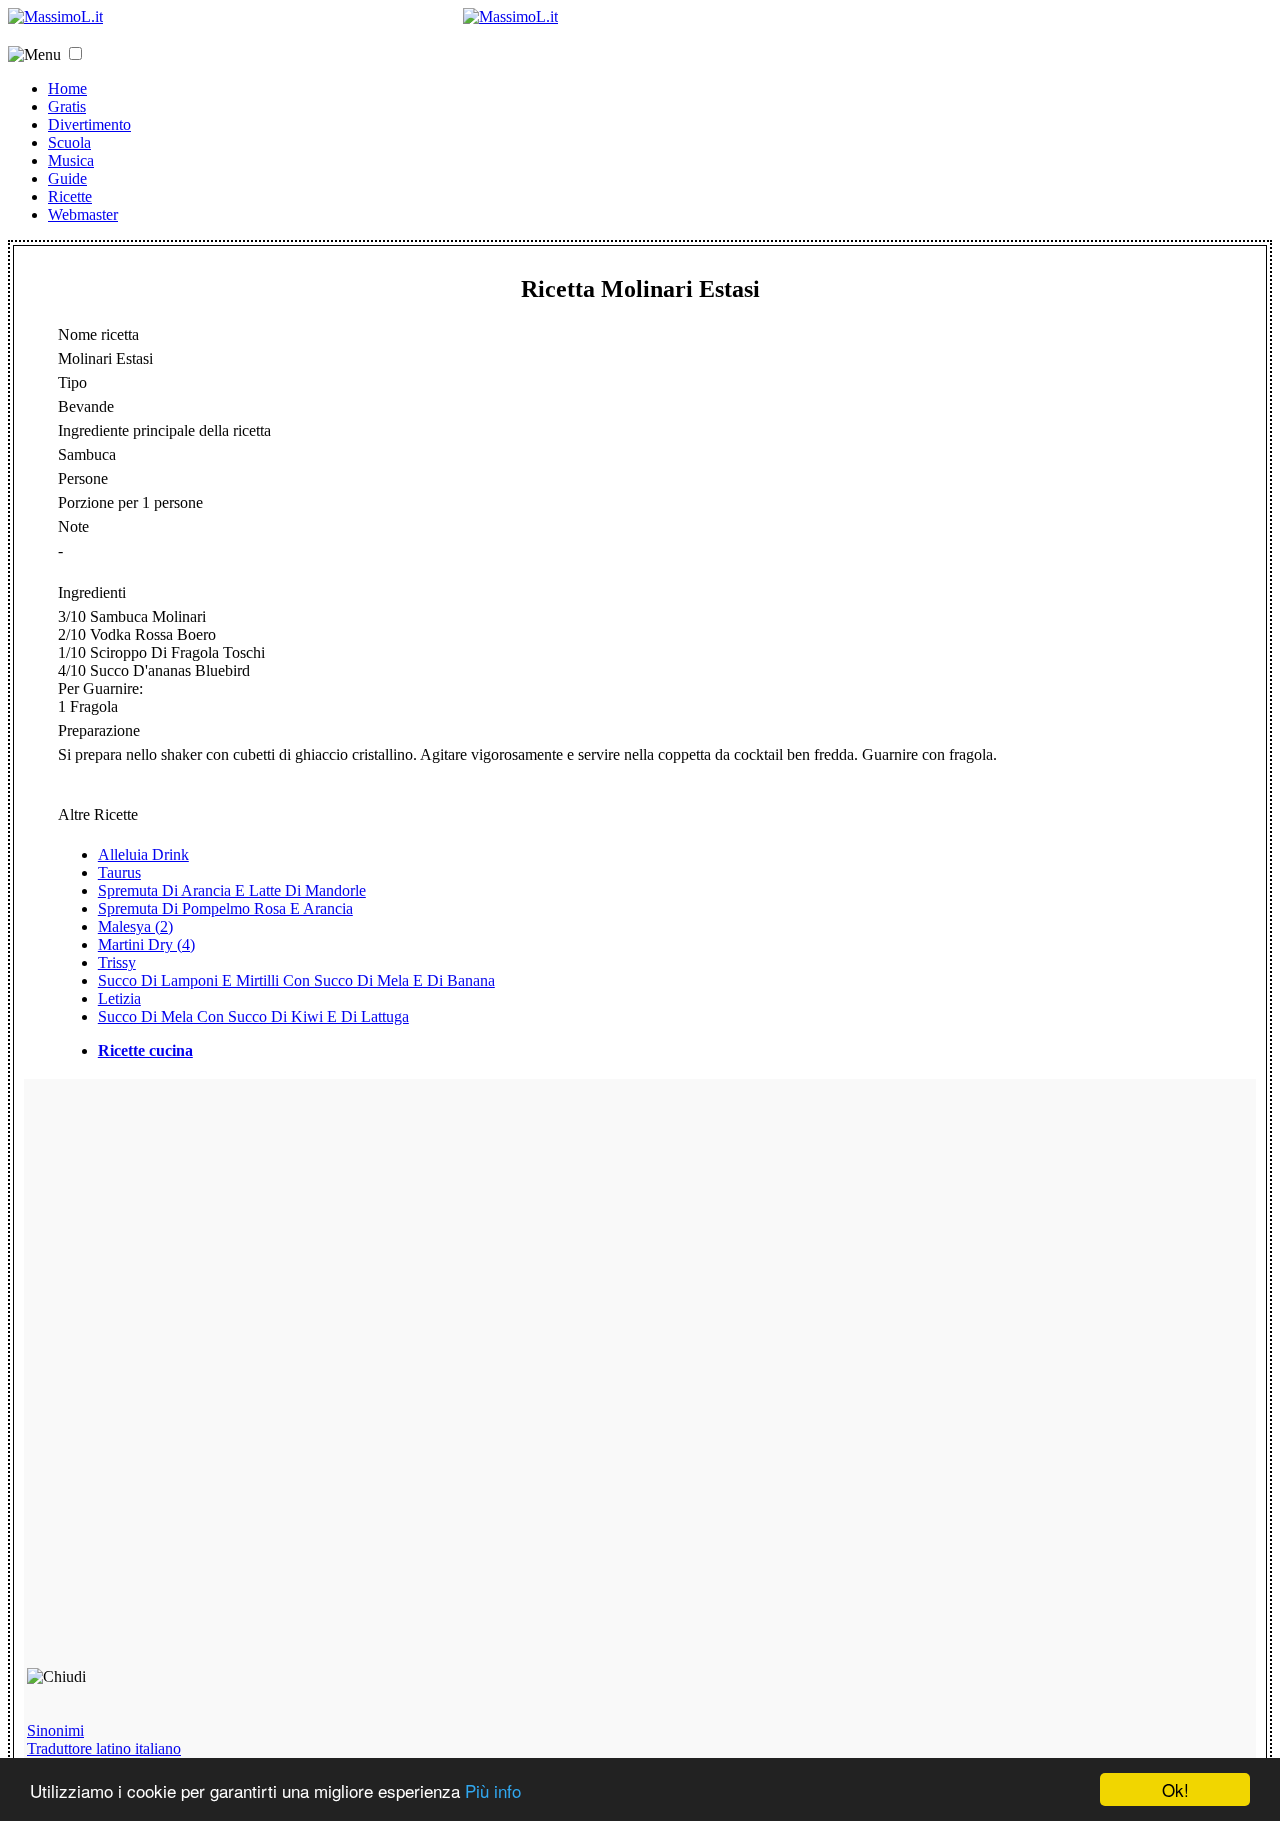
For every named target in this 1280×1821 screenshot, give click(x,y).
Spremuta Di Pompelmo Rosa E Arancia (225, 908)
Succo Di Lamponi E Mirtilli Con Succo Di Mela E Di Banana (296, 980)
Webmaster (83, 214)
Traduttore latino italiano (104, 1748)
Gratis (67, 106)
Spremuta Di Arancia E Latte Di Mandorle (232, 890)
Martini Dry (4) (146, 944)
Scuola (69, 142)
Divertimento (89, 124)
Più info (493, 1790)
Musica (71, 160)
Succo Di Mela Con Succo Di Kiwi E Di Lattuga (253, 1016)
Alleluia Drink (143, 854)
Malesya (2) (135, 926)
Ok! (1175, 1789)
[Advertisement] (170, 1382)
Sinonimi (55, 1730)
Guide (67, 178)
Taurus (119, 872)
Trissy (117, 962)
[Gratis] (510, 16)
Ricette (70, 196)
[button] (75, 53)
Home (67, 88)
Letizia (119, 998)
